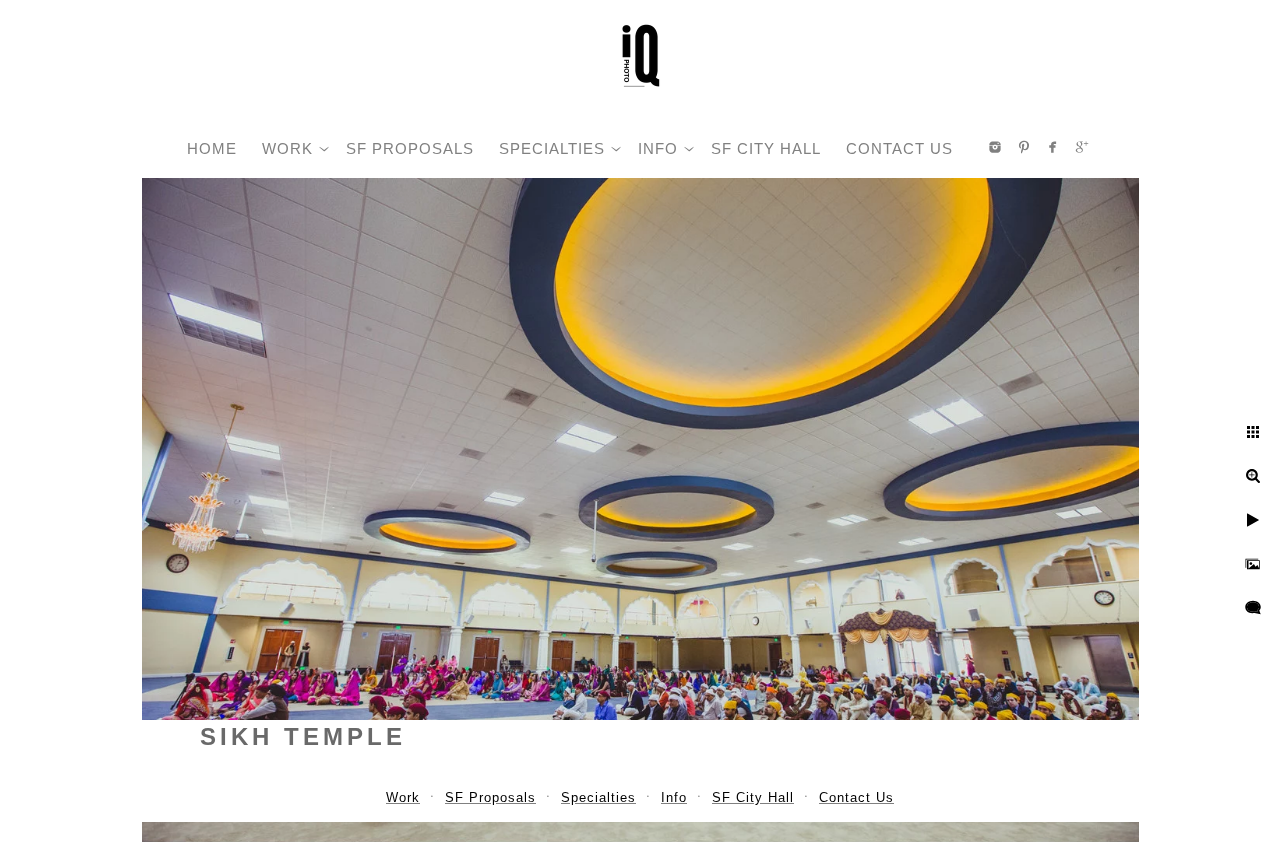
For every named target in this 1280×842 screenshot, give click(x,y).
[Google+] (1082, 147)
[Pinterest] (1024, 147)
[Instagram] (995, 147)
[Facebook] (1053, 147)
